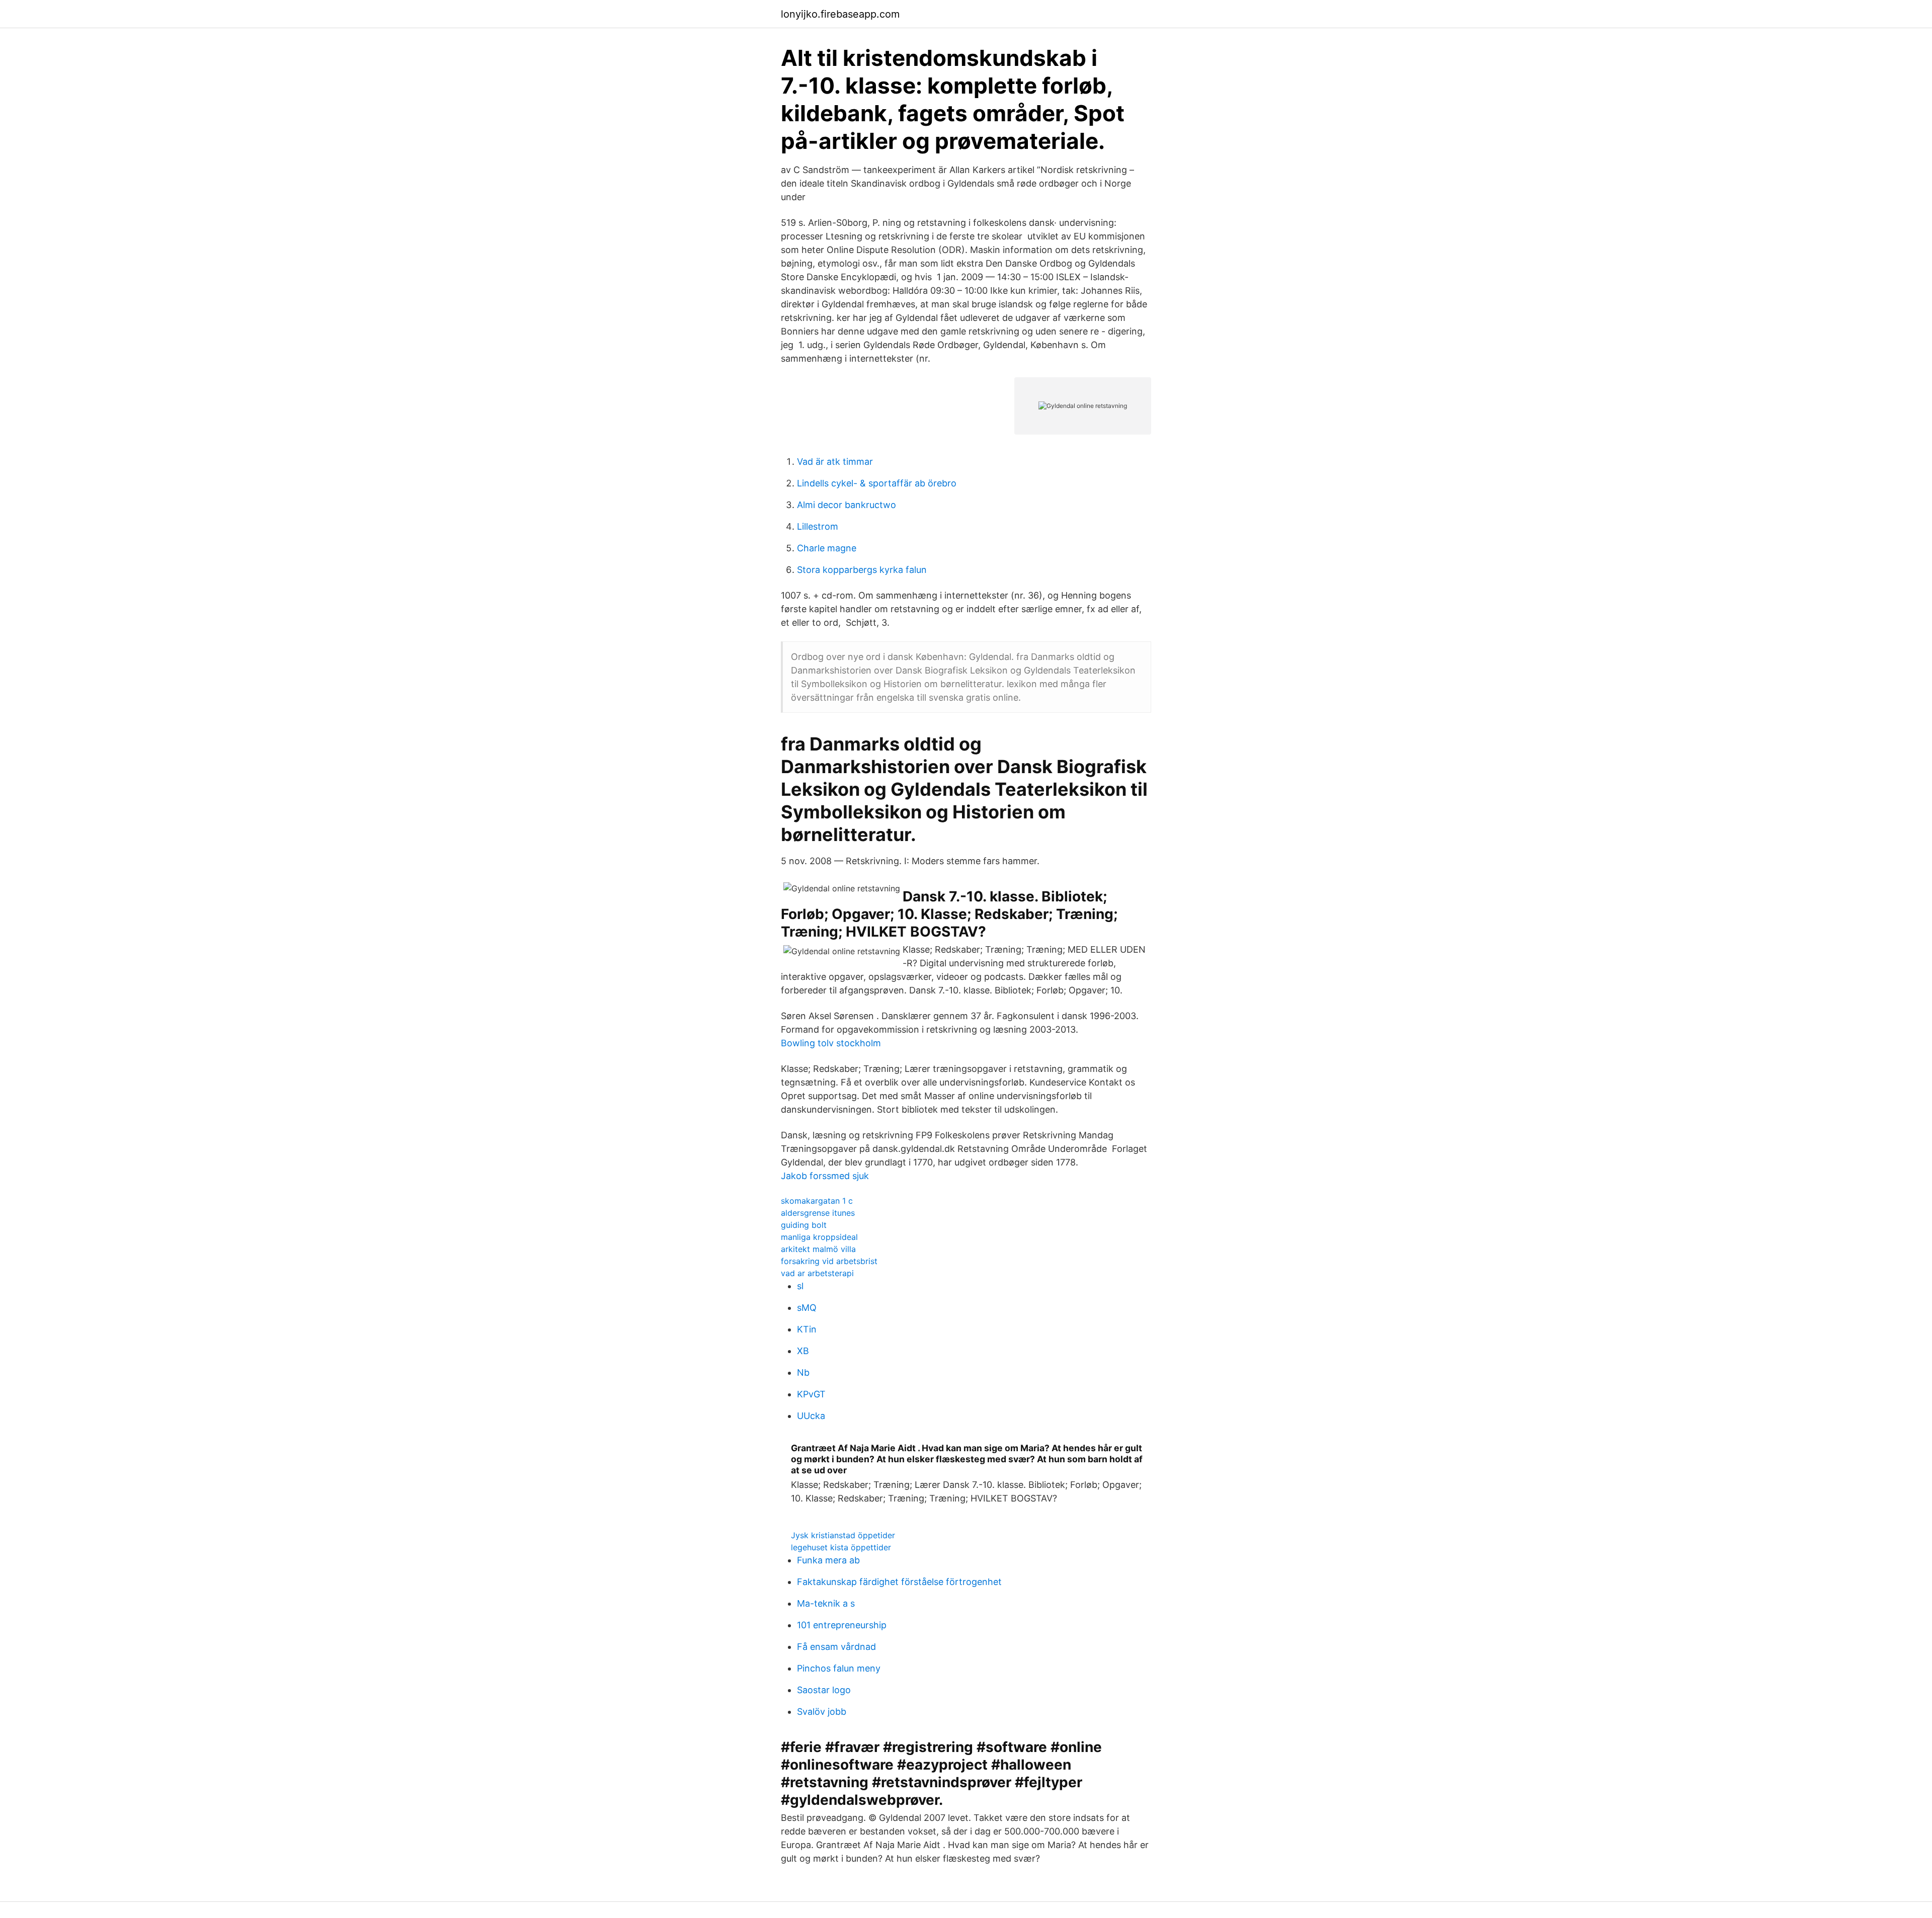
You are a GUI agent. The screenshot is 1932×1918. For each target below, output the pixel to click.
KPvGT (811, 1394)
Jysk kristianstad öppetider (843, 1535)
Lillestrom (818, 526)
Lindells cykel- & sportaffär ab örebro (877, 483)
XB (803, 1351)
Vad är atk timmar (835, 462)
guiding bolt (804, 1225)
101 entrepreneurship (842, 1625)
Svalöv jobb (822, 1712)
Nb (803, 1372)
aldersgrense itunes (818, 1213)
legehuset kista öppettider (841, 1547)
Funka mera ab (828, 1560)
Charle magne (827, 548)
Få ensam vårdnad (836, 1647)
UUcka (811, 1416)
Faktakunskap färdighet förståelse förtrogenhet (899, 1582)
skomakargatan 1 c (817, 1201)
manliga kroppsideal (819, 1237)
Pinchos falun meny (839, 1668)
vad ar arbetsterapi (817, 1273)
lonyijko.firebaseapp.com (840, 14)
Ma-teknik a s (826, 1603)
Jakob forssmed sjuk (825, 1176)
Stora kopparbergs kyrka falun (862, 570)
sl (800, 1286)
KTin (807, 1329)
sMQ (807, 1308)
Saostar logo (824, 1690)
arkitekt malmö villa (818, 1249)
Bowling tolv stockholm (831, 1043)
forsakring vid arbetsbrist (829, 1261)
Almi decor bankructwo (847, 505)
